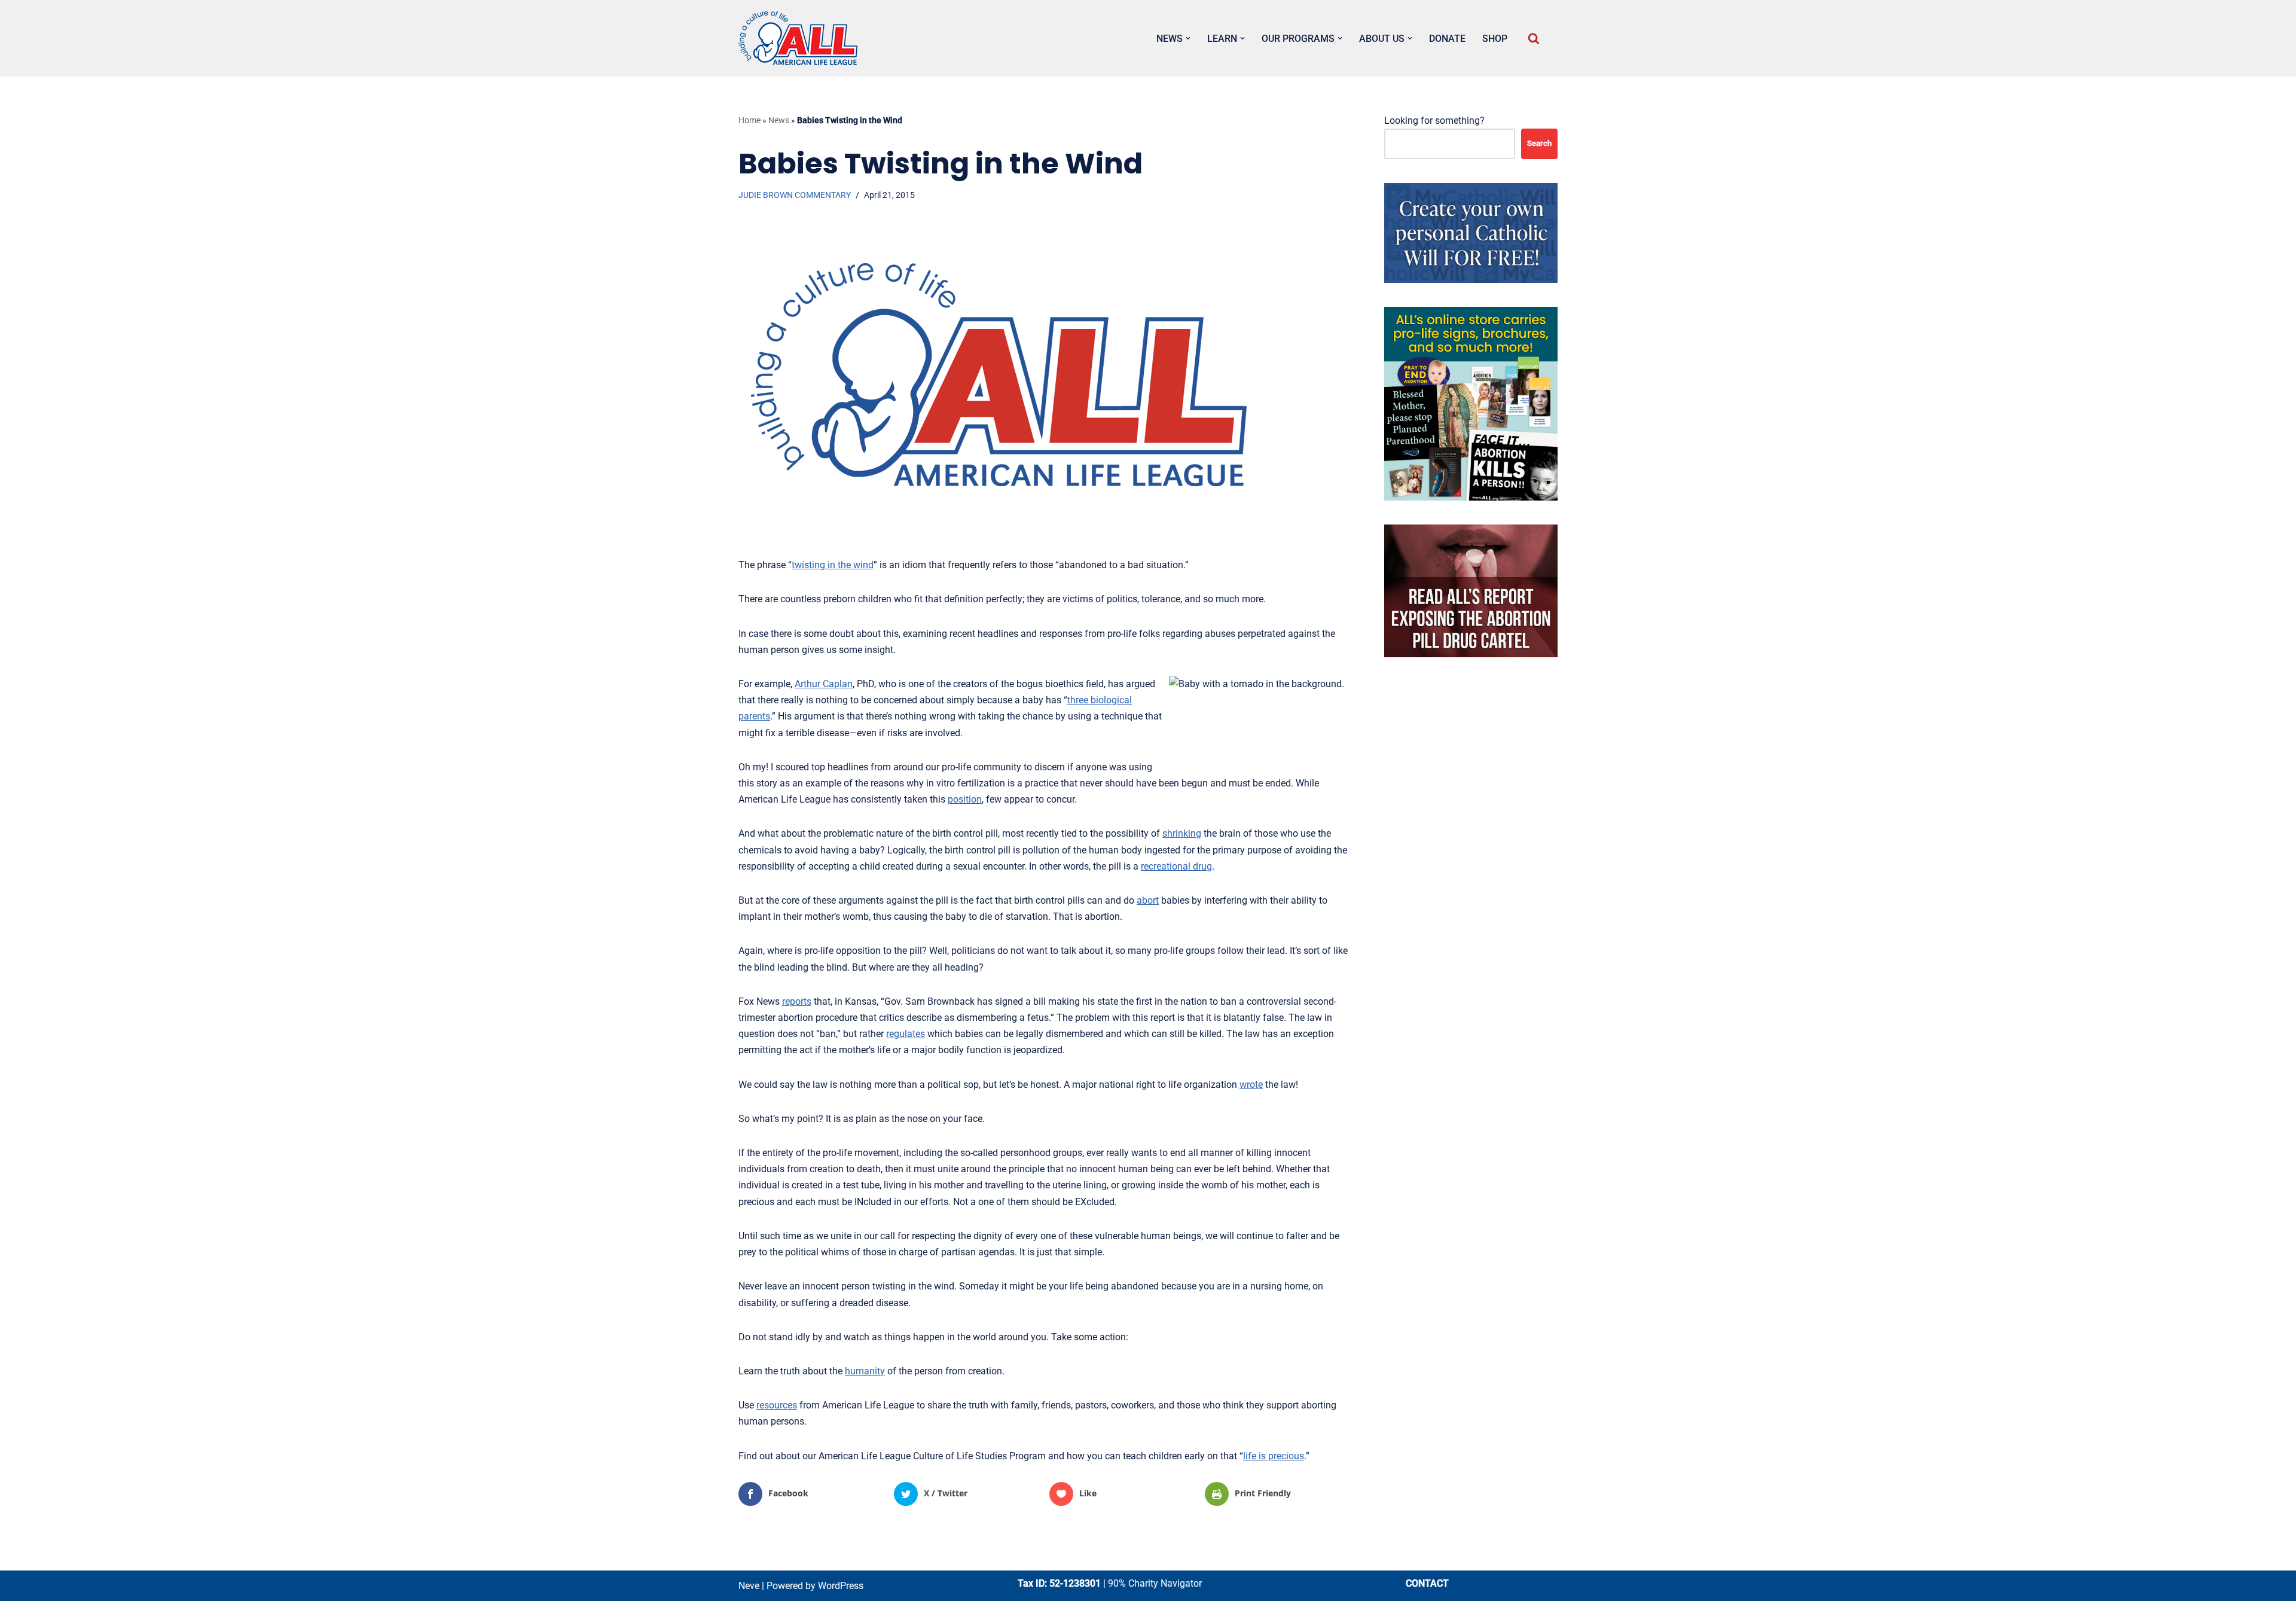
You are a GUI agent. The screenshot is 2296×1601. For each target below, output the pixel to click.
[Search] (1534, 38)
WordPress (841, 1586)
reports (797, 1001)
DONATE (1447, 39)
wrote (1251, 1085)
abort (1148, 900)
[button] (1188, 38)
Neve (749, 1586)
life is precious (1274, 1456)
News (779, 120)
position (965, 799)
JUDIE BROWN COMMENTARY (795, 195)
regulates (906, 1034)
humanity (865, 1371)
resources (777, 1405)
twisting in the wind (833, 565)
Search (1539, 143)
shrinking (1182, 833)
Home (749, 120)
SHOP (1495, 39)
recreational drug (1176, 866)
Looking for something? (1434, 121)
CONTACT (1427, 1583)
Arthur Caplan (824, 684)
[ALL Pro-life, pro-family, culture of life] (798, 38)
